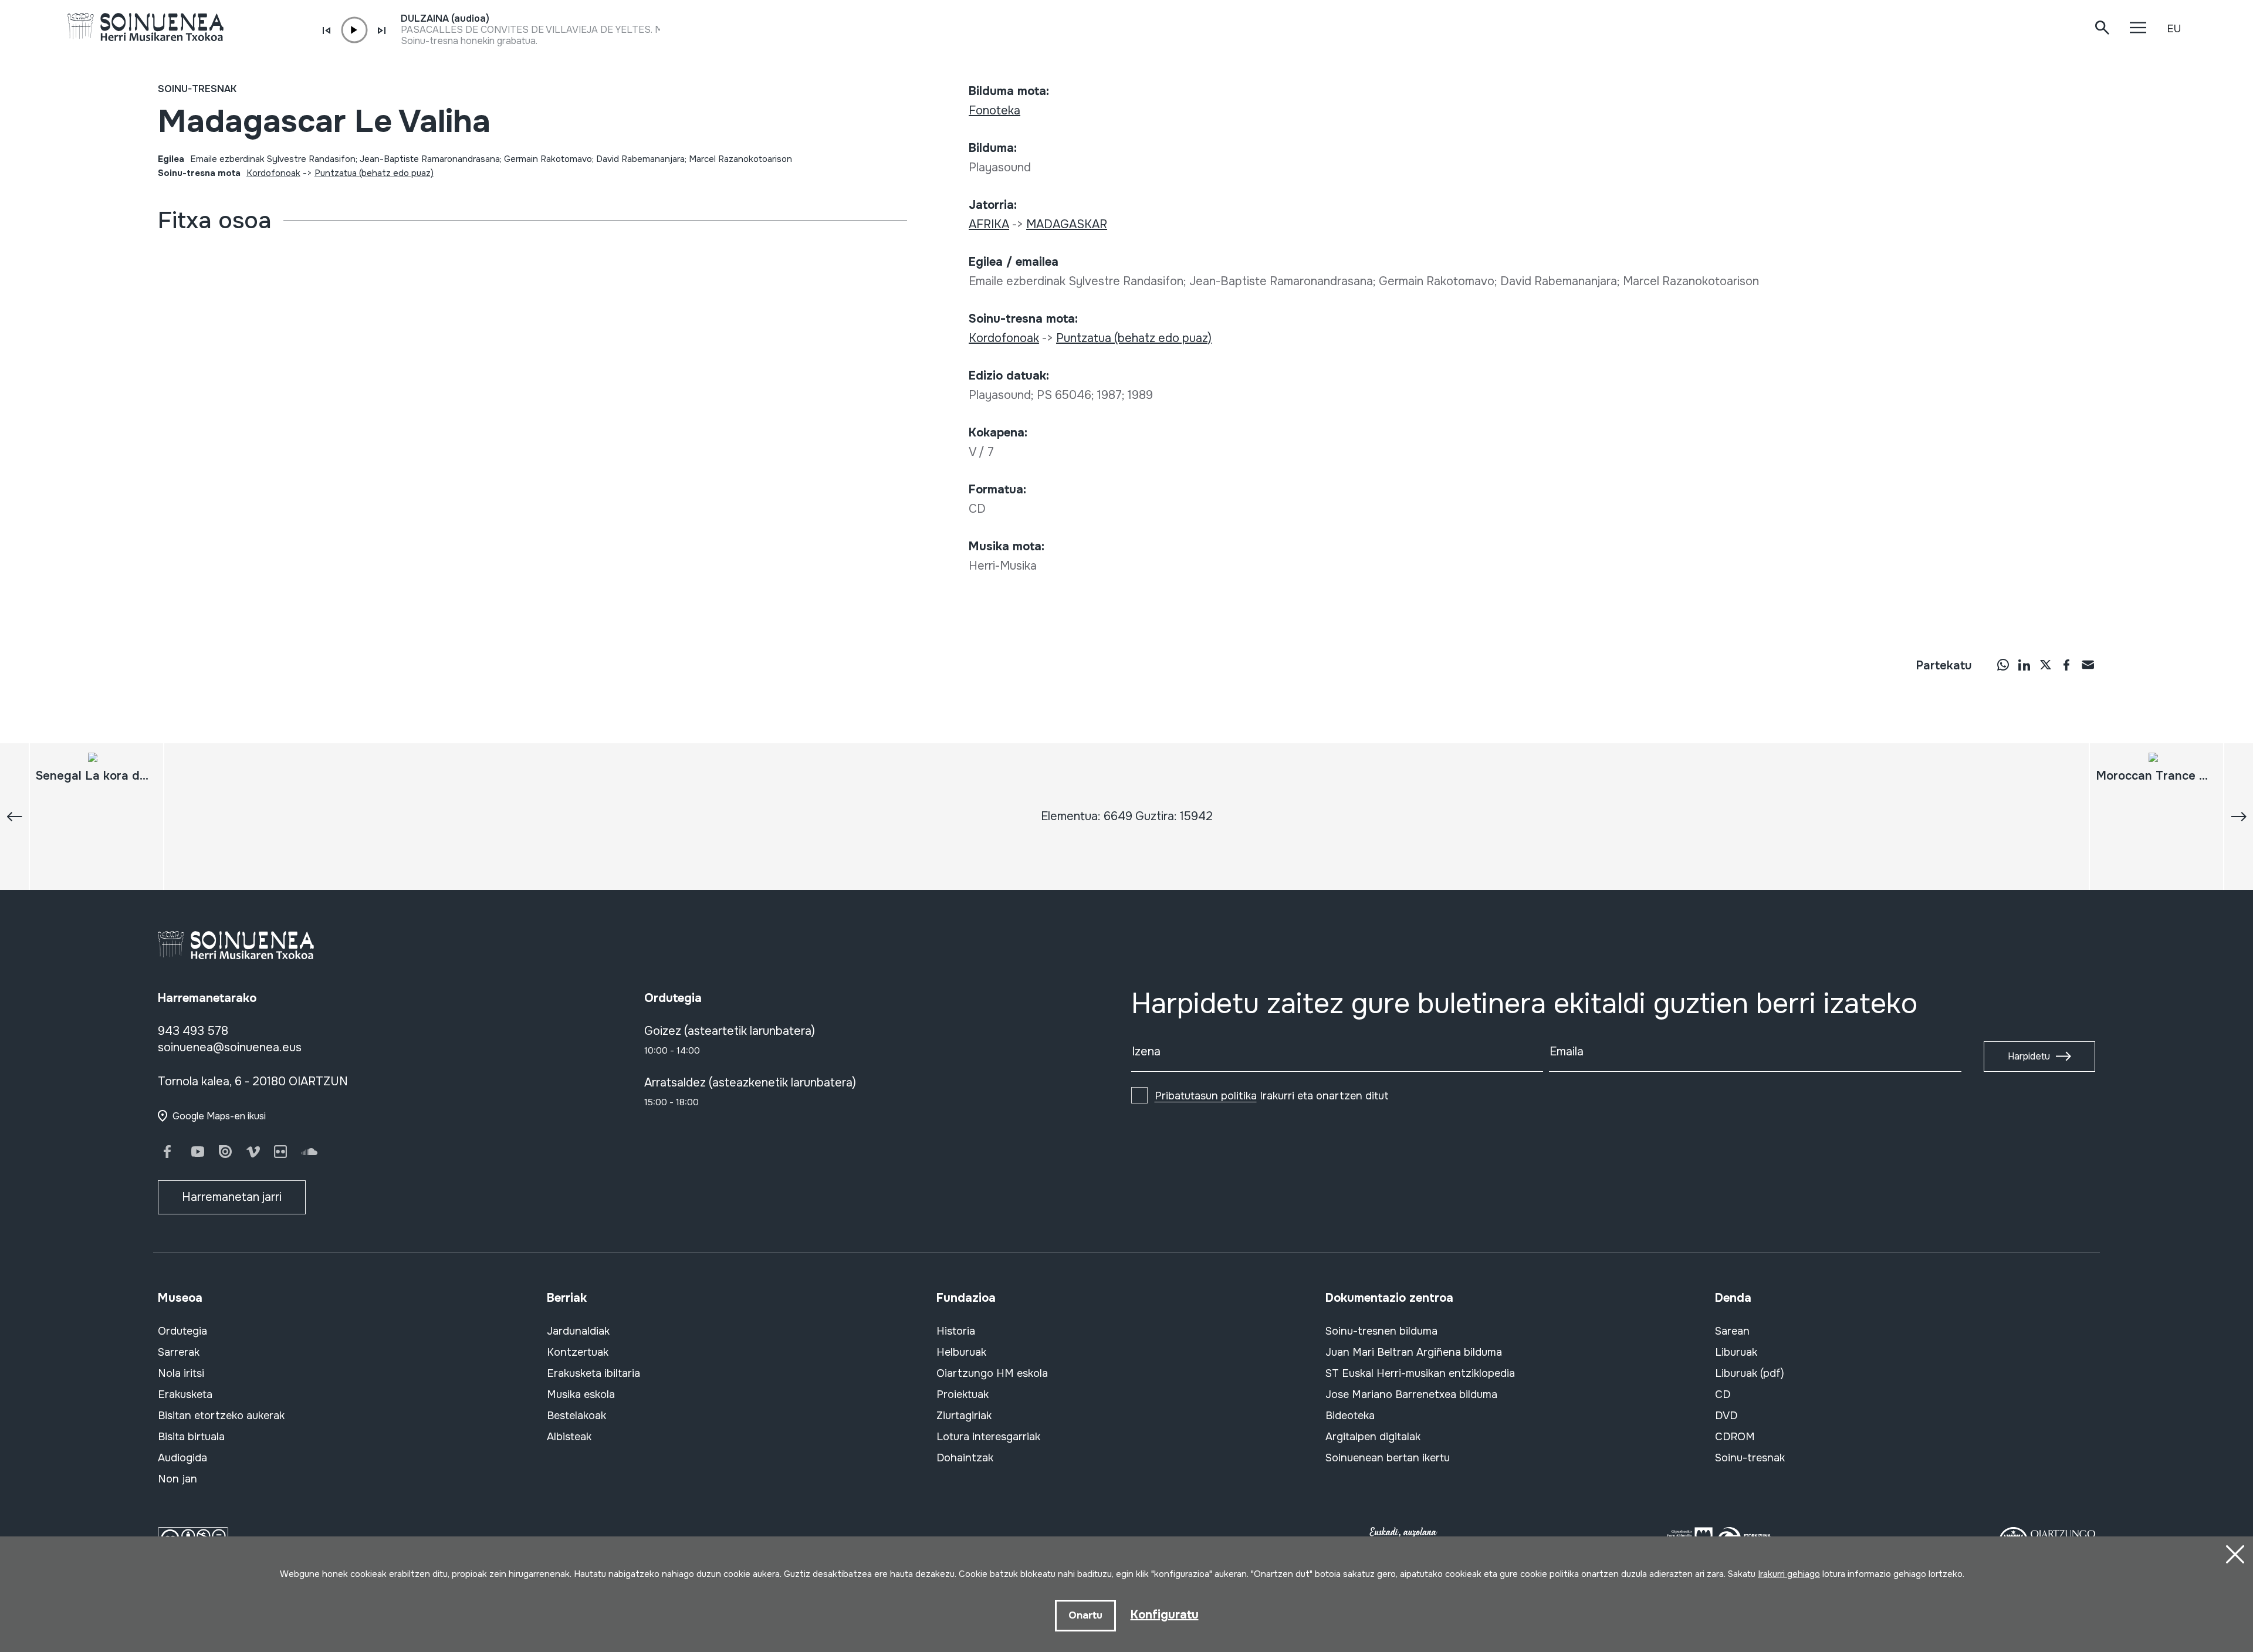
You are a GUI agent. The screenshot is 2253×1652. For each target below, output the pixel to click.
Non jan (177, 1479)
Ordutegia (182, 1331)
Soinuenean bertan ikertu (1388, 1458)
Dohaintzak (965, 1458)
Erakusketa (185, 1394)
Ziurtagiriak (964, 1416)
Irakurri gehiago (1789, 1574)
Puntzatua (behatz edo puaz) (374, 173)
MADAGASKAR (1067, 224)
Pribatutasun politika (1206, 1096)
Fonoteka (994, 111)
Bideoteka (1350, 1416)
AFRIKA (989, 224)
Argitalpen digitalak (1373, 1437)
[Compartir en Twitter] (2045, 665)
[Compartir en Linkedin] (2024, 665)
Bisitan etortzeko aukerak (221, 1416)
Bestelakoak (576, 1416)
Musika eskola (581, 1394)
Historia (956, 1331)
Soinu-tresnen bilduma (1381, 1331)
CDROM (1735, 1437)
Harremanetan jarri (232, 1197)
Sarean (1732, 1331)
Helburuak (961, 1352)
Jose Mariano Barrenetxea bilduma (1411, 1394)
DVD (1726, 1416)
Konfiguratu (1165, 1615)
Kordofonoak (273, 173)
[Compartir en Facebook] (2066, 665)
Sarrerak (179, 1352)
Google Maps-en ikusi (219, 1116)
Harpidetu (2029, 1056)
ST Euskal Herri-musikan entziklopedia (1420, 1373)
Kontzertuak (578, 1352)
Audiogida (182, 1458)
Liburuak (1736, 1352)
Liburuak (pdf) (1750, 1373)
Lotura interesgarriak (988, 1437)
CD (1723, 1394)
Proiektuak (963, 1394)
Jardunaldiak (578, 1331)
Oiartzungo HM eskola (992, 1373)
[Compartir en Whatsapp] (2003, 665)
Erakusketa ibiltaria (593, 1373)
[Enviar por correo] (2088, 665)
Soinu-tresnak (197, 89)
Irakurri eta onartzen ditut (1272, 1096)
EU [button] (2174, 29)
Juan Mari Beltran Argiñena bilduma (1414, 1352)
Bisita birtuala (191, 1437)
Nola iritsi (181, 1373)
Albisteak (569, 1437)
